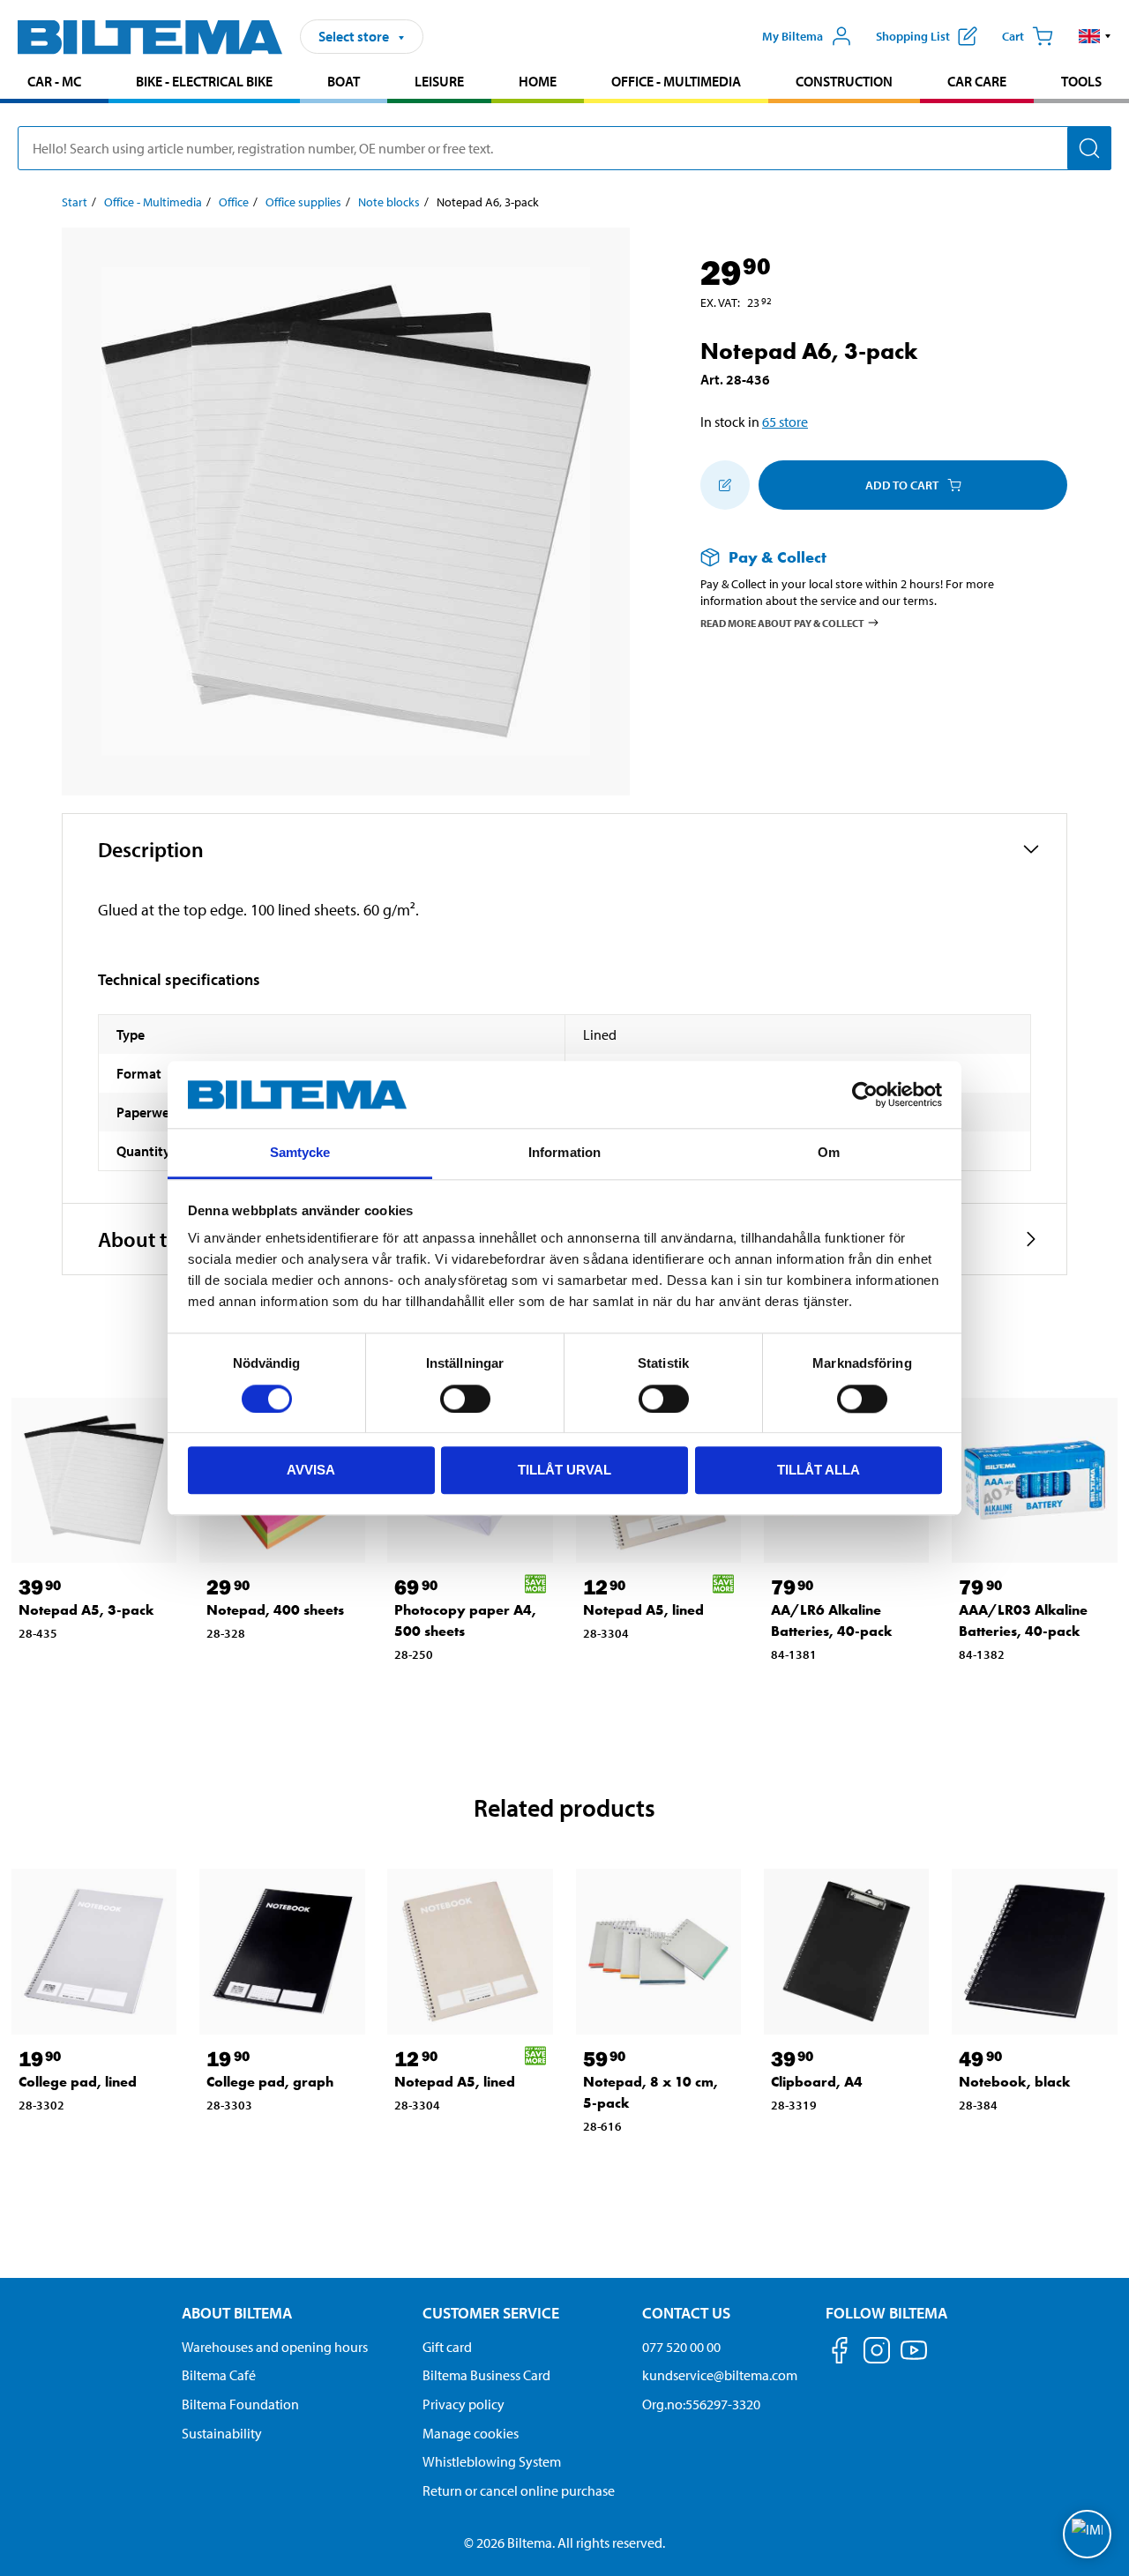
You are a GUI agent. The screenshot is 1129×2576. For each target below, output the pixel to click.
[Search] (1089, 148)
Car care (977, 81)
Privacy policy (464, 2404)
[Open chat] (1087, 2534)
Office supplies (303, 202)
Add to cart (902, 485)
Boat (344, 81)
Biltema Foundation (240, 2404)
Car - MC (54, 81)
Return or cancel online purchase (519, 2490)
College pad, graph (270, 2082)
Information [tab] (564, 1153)
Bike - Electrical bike (204, 81)
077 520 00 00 (681, 2347)
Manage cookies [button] (471, 2433)
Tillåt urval (564, 1470)
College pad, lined (78, 2082)
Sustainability (222, 2433)
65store (785, 422)
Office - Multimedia (676, 81)
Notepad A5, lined (643, 1610)
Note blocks (389, 202)
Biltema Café (219, 2375)
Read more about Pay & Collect (782, 622)
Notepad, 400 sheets (275, 1610)
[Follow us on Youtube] (914, 2359)
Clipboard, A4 (817, 2082)
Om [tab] (829, 1153)
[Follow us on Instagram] (877, 2353)
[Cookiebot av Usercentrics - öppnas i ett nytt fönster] (865, 1094)
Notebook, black (1015, 2082)
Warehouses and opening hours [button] (275, 2347)
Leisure (439, 81)
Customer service (491, 2313)
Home (538, 81)
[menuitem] (54, 83)
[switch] (465, 1399)
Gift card (447, 2347)
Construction (844, 81)
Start (75, 202)
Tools (1081, 81)
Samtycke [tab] (300, 1153)
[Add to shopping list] (725, 485)
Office (234, 202)
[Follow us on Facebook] (840, 2353)
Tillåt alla (819, 1470)
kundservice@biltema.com (720, 2375)
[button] (1095, 36)
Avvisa (311, 1470)
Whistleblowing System (492, 2461)
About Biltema (237, 2313)
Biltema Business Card (486, 2375)
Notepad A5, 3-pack (86, 1610)
